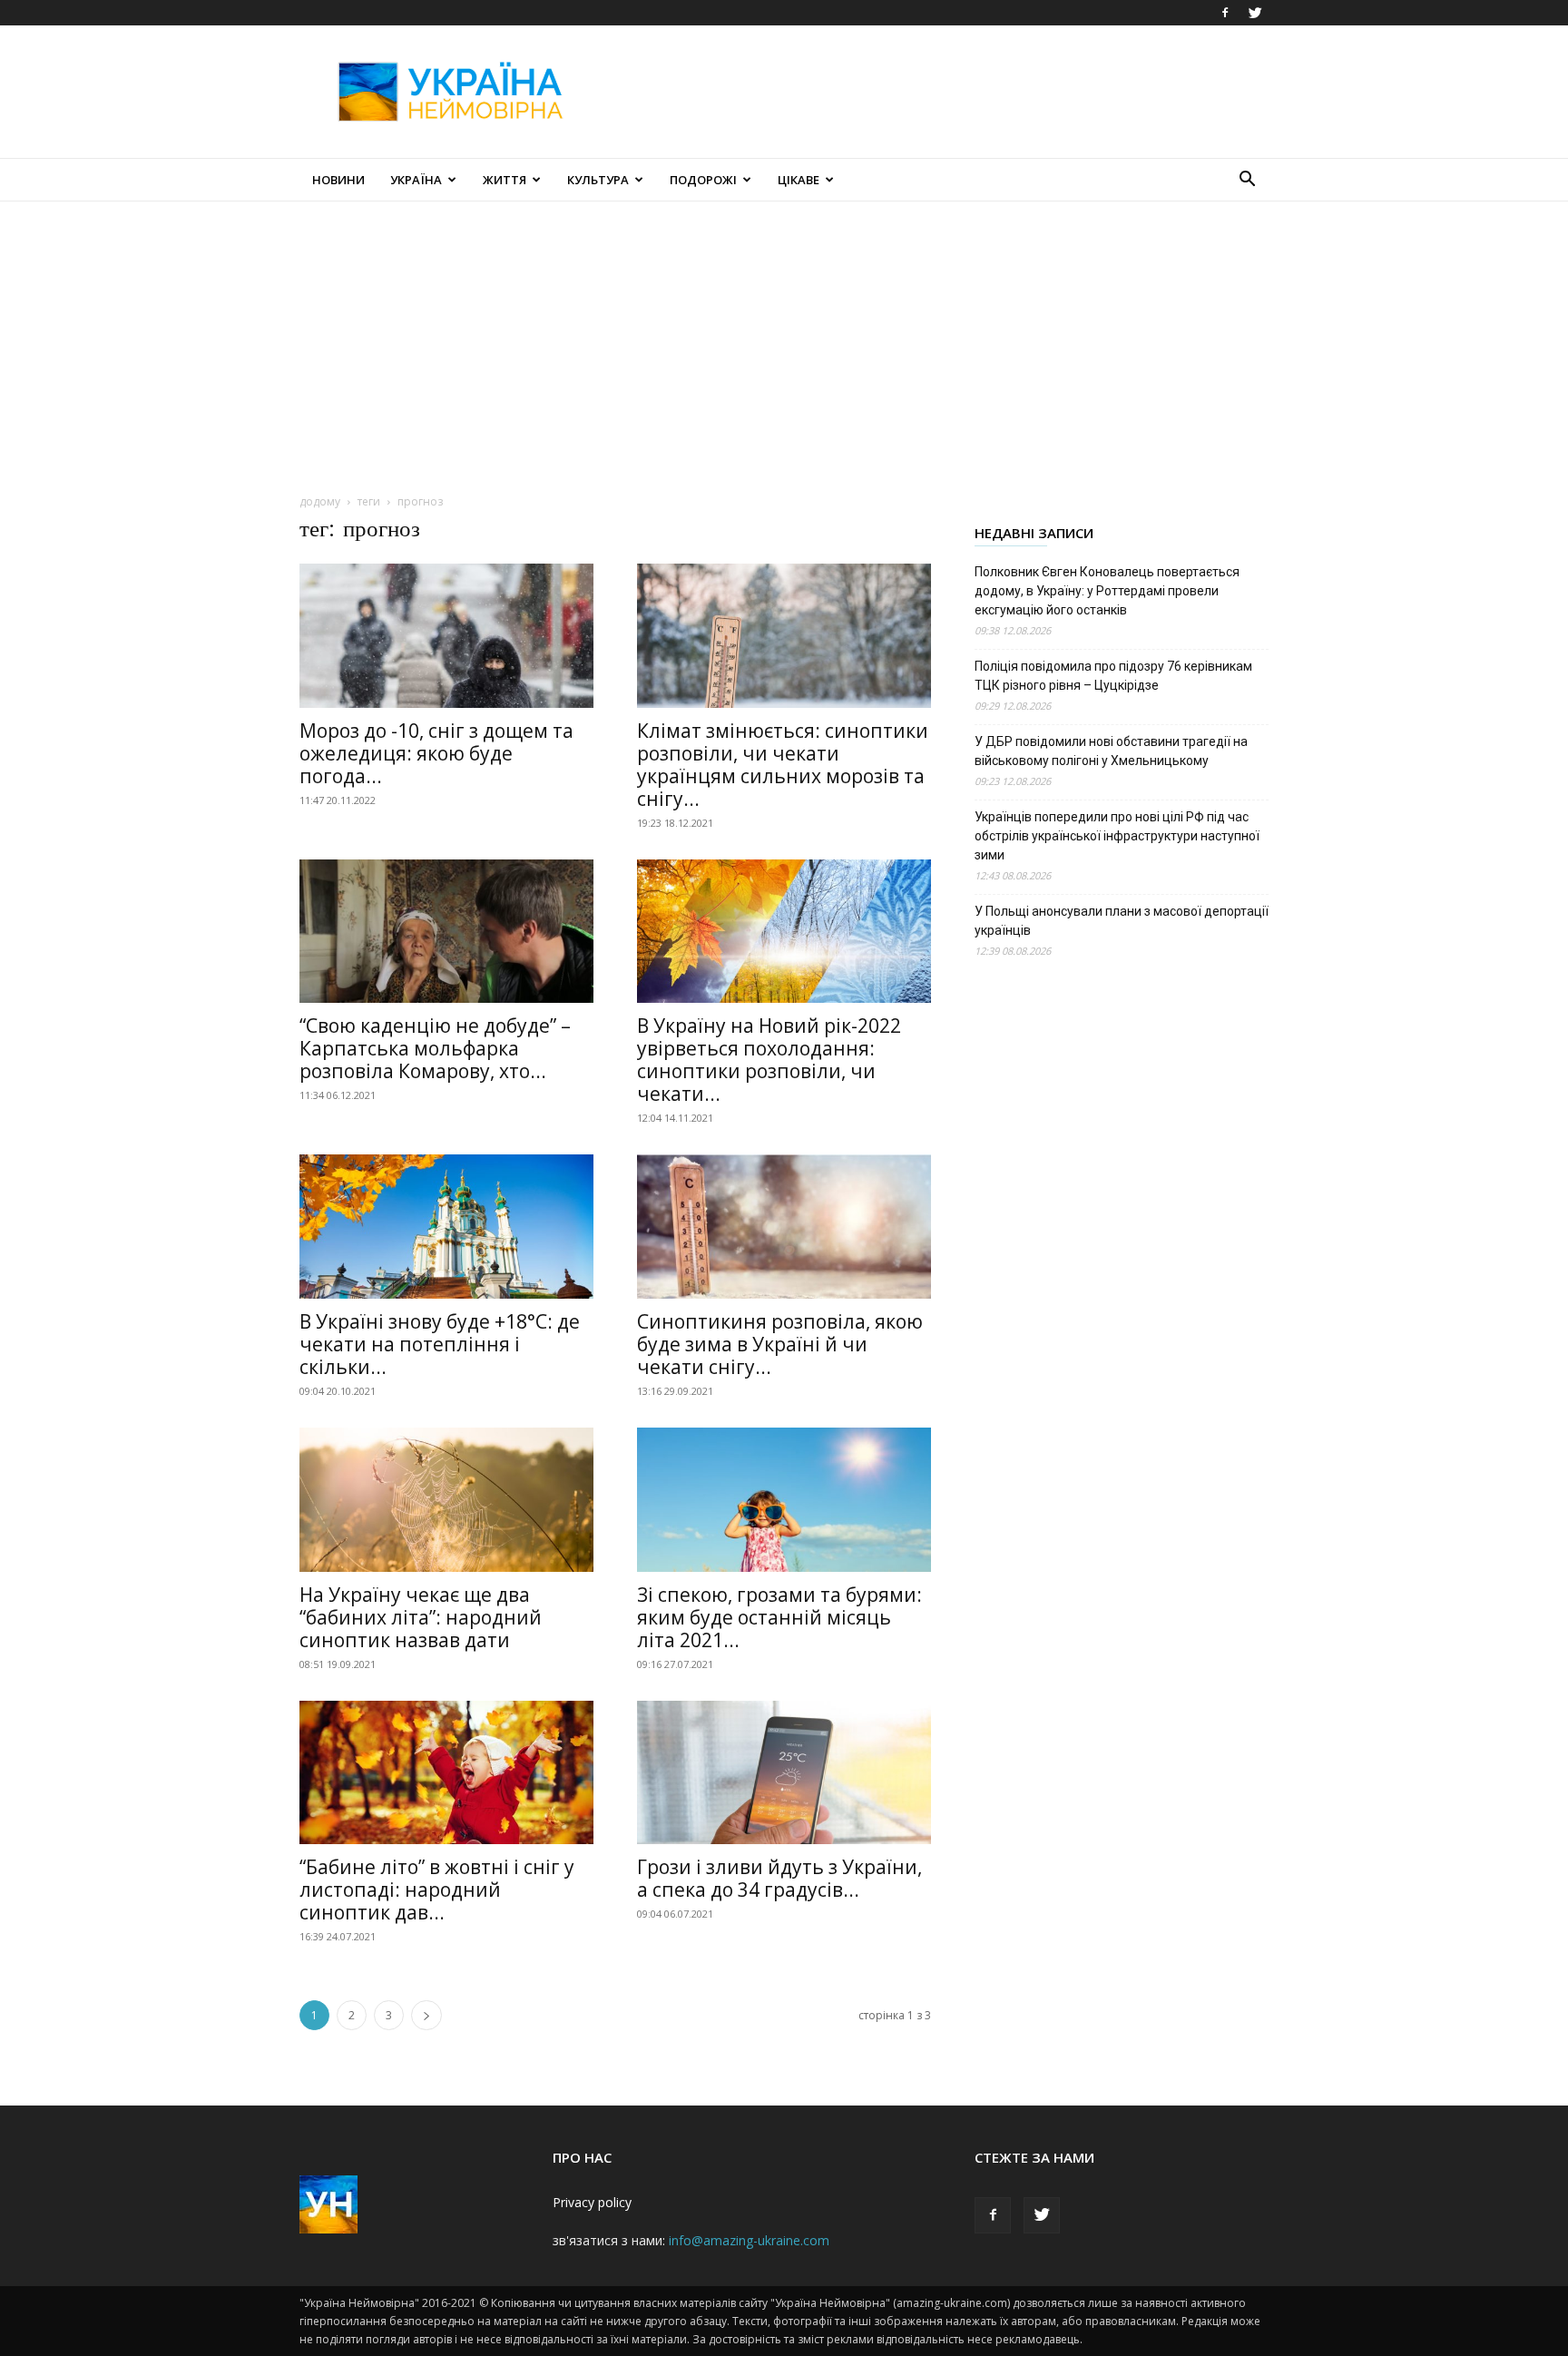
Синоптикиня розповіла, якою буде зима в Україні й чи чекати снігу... (780, 1344)
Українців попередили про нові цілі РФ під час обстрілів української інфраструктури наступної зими (1117, 836)
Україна (416, 180)
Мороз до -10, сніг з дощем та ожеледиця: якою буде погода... (436, 753)
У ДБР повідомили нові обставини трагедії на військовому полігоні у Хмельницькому (1111, 751)
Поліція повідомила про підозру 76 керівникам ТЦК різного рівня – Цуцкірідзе (1113, 676)
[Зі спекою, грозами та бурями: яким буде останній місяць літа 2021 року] (784, 1500)
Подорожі (703, 180)
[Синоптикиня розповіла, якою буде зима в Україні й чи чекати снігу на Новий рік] (784, 1227)
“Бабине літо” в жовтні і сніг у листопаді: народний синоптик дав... (437, 1890)
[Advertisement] (938, 92)
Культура (598, 180)
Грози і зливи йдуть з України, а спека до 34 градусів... (779, 1878)
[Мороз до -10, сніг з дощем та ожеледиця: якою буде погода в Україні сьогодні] (446, 636)
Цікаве (799, 180)
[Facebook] (1225, 13)
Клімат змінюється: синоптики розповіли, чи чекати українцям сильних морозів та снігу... (783, 765)
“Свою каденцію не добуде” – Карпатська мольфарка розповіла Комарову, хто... (435, 1048)
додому (320, 501)
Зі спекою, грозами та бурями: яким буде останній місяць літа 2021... (779, 1617)
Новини (338, 180)
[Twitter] (1255, 13)
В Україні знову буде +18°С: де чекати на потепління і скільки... (440, 1344)
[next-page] (426, 2015)
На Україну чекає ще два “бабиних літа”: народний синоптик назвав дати (421, 1617)
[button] (1247, 181)
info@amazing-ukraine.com (749, 2240)
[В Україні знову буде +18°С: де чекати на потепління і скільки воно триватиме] (446, 1227)
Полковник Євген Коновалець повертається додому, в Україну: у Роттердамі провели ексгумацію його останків (1107, 591)
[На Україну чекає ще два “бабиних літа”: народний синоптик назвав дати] (446, 1500)
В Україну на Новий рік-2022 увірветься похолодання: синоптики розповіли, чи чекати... (769, 1060)
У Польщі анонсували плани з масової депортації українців (1122, 921)
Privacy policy (592, 2202)
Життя (505, 180)
